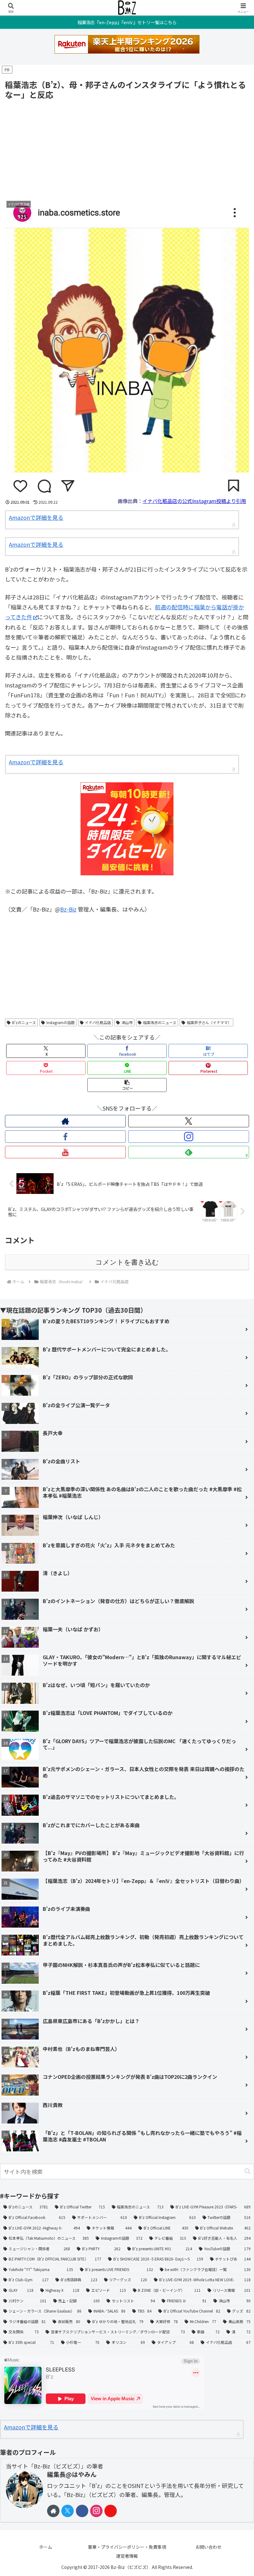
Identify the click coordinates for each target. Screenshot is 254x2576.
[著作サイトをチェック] (65, 1121)
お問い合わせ (208, 2547)
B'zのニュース (24, 1022)
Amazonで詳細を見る (36, 517)
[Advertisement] (127, 148)
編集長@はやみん (72, 2474)
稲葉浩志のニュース (160, 1022)
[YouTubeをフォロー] (65, 1152)
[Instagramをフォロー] (189, 1137)
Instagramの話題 (61, 1022)
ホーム (46, 2547)
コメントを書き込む (127, 1262)
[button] (127, 1085)
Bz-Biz (68, 909)
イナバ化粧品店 (98, 1022)
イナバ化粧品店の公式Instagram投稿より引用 (194, 501)
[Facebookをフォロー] (65, 1137)
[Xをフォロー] (189, 1121)
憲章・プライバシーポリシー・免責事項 (127, 2547)
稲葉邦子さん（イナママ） (209, 1022)
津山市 (127, 1022)
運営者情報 (127, 2556)
